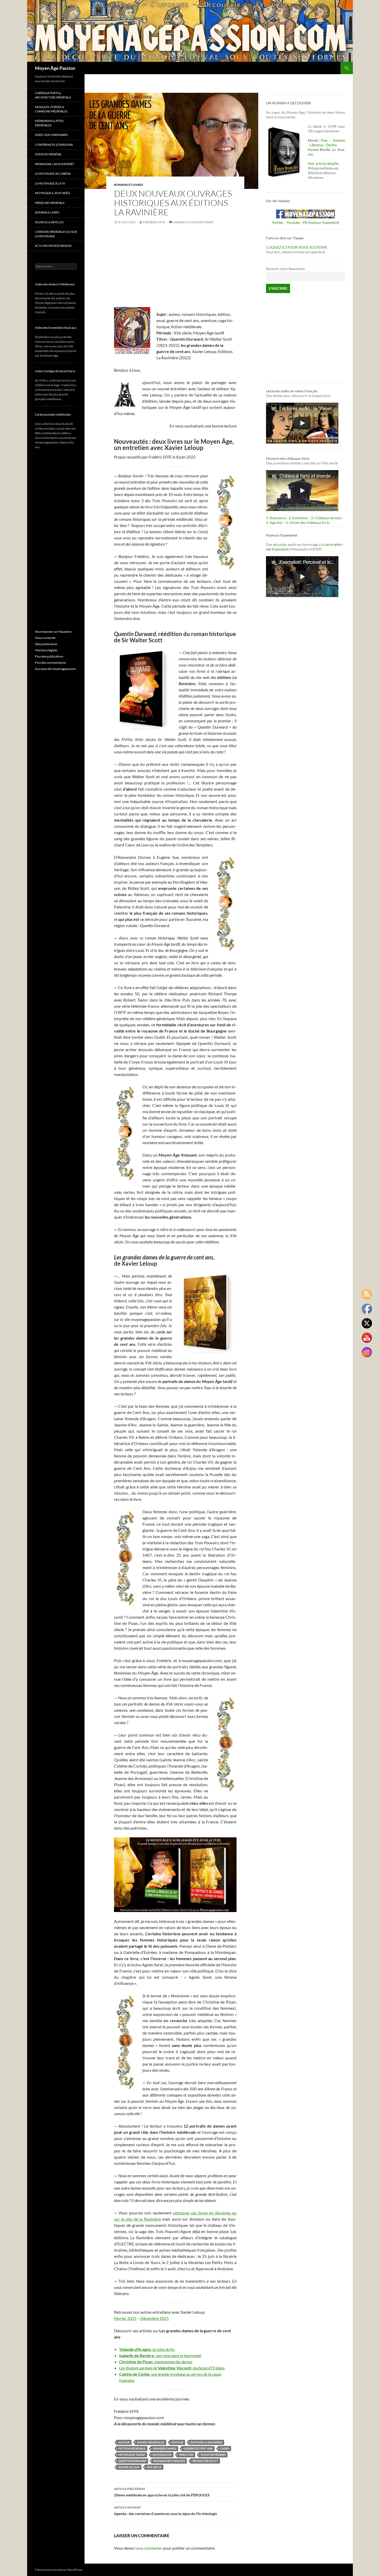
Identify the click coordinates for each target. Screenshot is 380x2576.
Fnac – (326, 140)
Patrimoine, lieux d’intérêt (55, 164)
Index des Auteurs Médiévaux (55, 284)
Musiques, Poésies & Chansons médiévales (51, 109)
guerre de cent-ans (198, 2448)
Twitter (278, 222)
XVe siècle (154, 2467)
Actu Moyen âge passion (53, 246)
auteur (124, 2442)
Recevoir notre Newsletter (286, 269)
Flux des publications (49, 656)
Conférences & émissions (54, 145)
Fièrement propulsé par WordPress (59, 2570)
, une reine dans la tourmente (178, 2355)
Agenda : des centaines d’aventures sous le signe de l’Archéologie (165, 2511)
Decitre (331, 145)
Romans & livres (47, 212)
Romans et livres (129, 185)
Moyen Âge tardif (132, 2455)
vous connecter (149, 2548)
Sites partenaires (46, 644)
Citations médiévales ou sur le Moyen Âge (56, 234)
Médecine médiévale (50, 203)
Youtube (293, 222)
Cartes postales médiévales (53, 414)
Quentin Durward (132, 2461)
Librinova (317, 145)
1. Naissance (276, 518)
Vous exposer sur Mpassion (53, 632)
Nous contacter (45, 638)
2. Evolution (298, 518)
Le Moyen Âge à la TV (50, 183)
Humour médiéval (48, 154)
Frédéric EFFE (154, 222)
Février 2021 (125, 2318)
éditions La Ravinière (206, 2442)
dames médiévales (151, 2442)
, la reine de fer (163, 2349)
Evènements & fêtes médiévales (49, 123)
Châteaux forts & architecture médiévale (53, 95)
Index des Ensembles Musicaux (56, 328)
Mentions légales (46, 650)
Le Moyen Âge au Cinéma (53, 174)
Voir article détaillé (323, 163)
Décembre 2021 (155, 2318)
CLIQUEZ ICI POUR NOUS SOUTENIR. (297, 247)
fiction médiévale (132, 2448)
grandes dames (165, 2448)
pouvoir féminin (213, 2455)
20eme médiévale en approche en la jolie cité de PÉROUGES (162, 2492)
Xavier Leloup (129, 2467)
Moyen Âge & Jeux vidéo (52, 193)
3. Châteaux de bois (326, 518)
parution (186, 2455)
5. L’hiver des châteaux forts (308, 522)
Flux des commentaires (50, 663)
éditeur (177, 2442)
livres (225, 2448)
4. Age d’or (275, 522)
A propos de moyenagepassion (55, 669)
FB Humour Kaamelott (321, 222)
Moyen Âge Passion (55, 68)
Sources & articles (49, 222)
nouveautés (162, 2455)
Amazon (339, 140)
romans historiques (169, 2461)
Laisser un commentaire (193, 222)
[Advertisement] (175, 269)
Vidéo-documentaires (51, 135)
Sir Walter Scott (205, 2461)
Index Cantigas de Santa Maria (55, 371)
